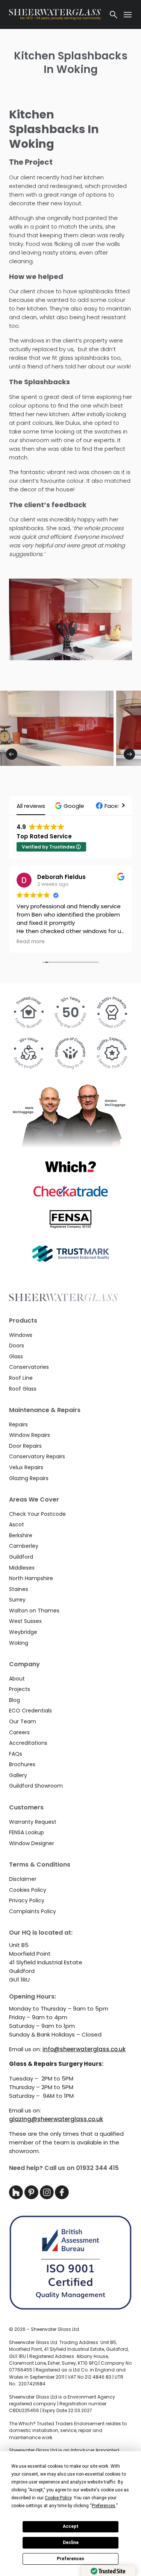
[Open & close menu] (128, 15)
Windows (21, 1335)
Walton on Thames (34, 1611)
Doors (17, 1346)
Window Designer (32, 1843)
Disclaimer (23, 1879)
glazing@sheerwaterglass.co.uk (56, 2119)
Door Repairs (25, 1446)
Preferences (70, 2559)
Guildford (21, 1557)
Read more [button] (31, 942)
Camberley (24, 1546)
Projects (20, 1689)
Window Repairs (30, 1435)
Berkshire (21, 1535)
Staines (19, 1589)
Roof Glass (23, 1389)
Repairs (18, 1424)
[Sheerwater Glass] (55, 14)
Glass (16, 1356)
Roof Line (21, 1378)
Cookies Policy (28, 1890)
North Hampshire (31, 1578)
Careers (19, 1732)
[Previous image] (12, 754)
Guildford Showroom (36, 1786)
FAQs (16, 1754)
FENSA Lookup (27, 1832)
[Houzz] (17, 2197)
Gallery (18, 1775)
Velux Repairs (26, 1467)
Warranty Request (33, 1822)
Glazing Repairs (29, 1478)
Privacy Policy (27, 1900)
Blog (14, 1700)
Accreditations (28, 1743)
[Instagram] (48, 2197)
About (17, 1679)
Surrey (17, 1600)
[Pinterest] (32, 2197)
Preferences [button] (104, 2506)
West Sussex (25, 1621)
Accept (71, 2526)
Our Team (23, 1721)
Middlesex (22, 1568)
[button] (70, 806)
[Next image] (129, 754)
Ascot (17, 1524)
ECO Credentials (30, 1711)
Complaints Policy (33, 1911)
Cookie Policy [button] (58, 2498)
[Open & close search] (114, 15)
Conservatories (29, 1367)
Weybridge (23, 1632)
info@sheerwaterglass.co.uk (84, 2049)
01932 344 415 (97, 2168)
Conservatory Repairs (37, 1456)
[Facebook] (62, 2197)
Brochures (22, 1764)
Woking (19, 1643)
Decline (71, 2543)
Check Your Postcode (37, 1514)
